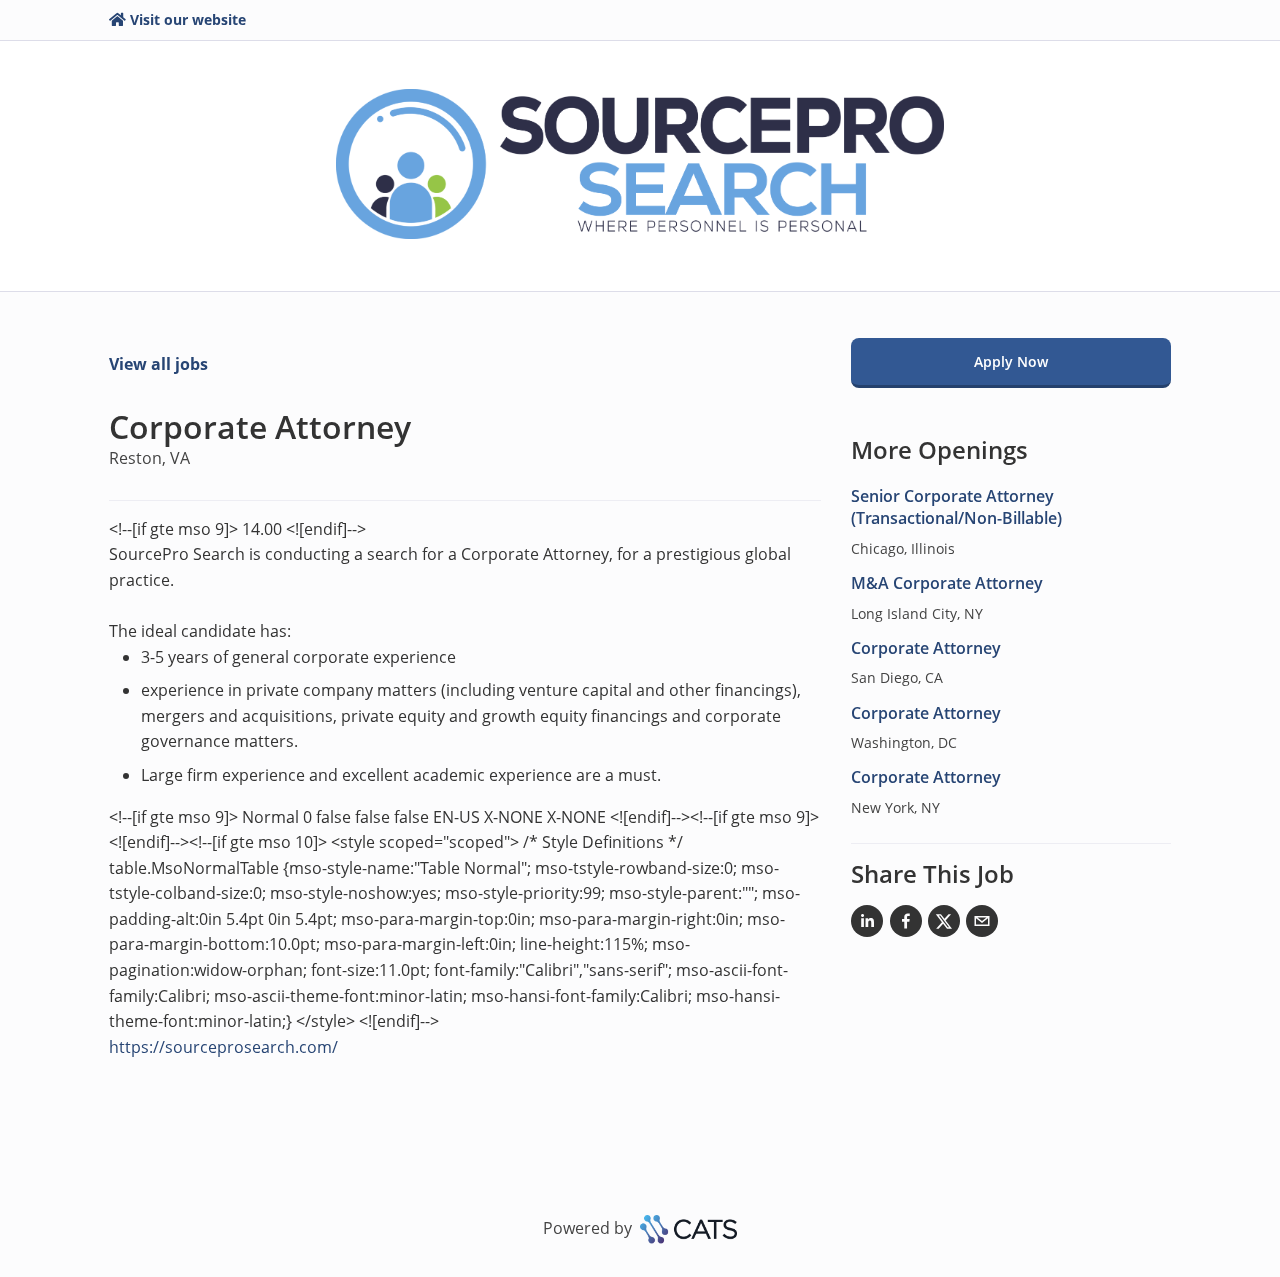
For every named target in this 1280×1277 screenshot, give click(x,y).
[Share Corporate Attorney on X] (944, 925)
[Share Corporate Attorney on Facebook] (906, 925)
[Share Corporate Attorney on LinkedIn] (867, 925)
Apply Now (1011, 361)
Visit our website (188, 19)
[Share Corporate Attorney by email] (982, 925)
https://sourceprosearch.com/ (223, 1047)
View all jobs (158, 364)
